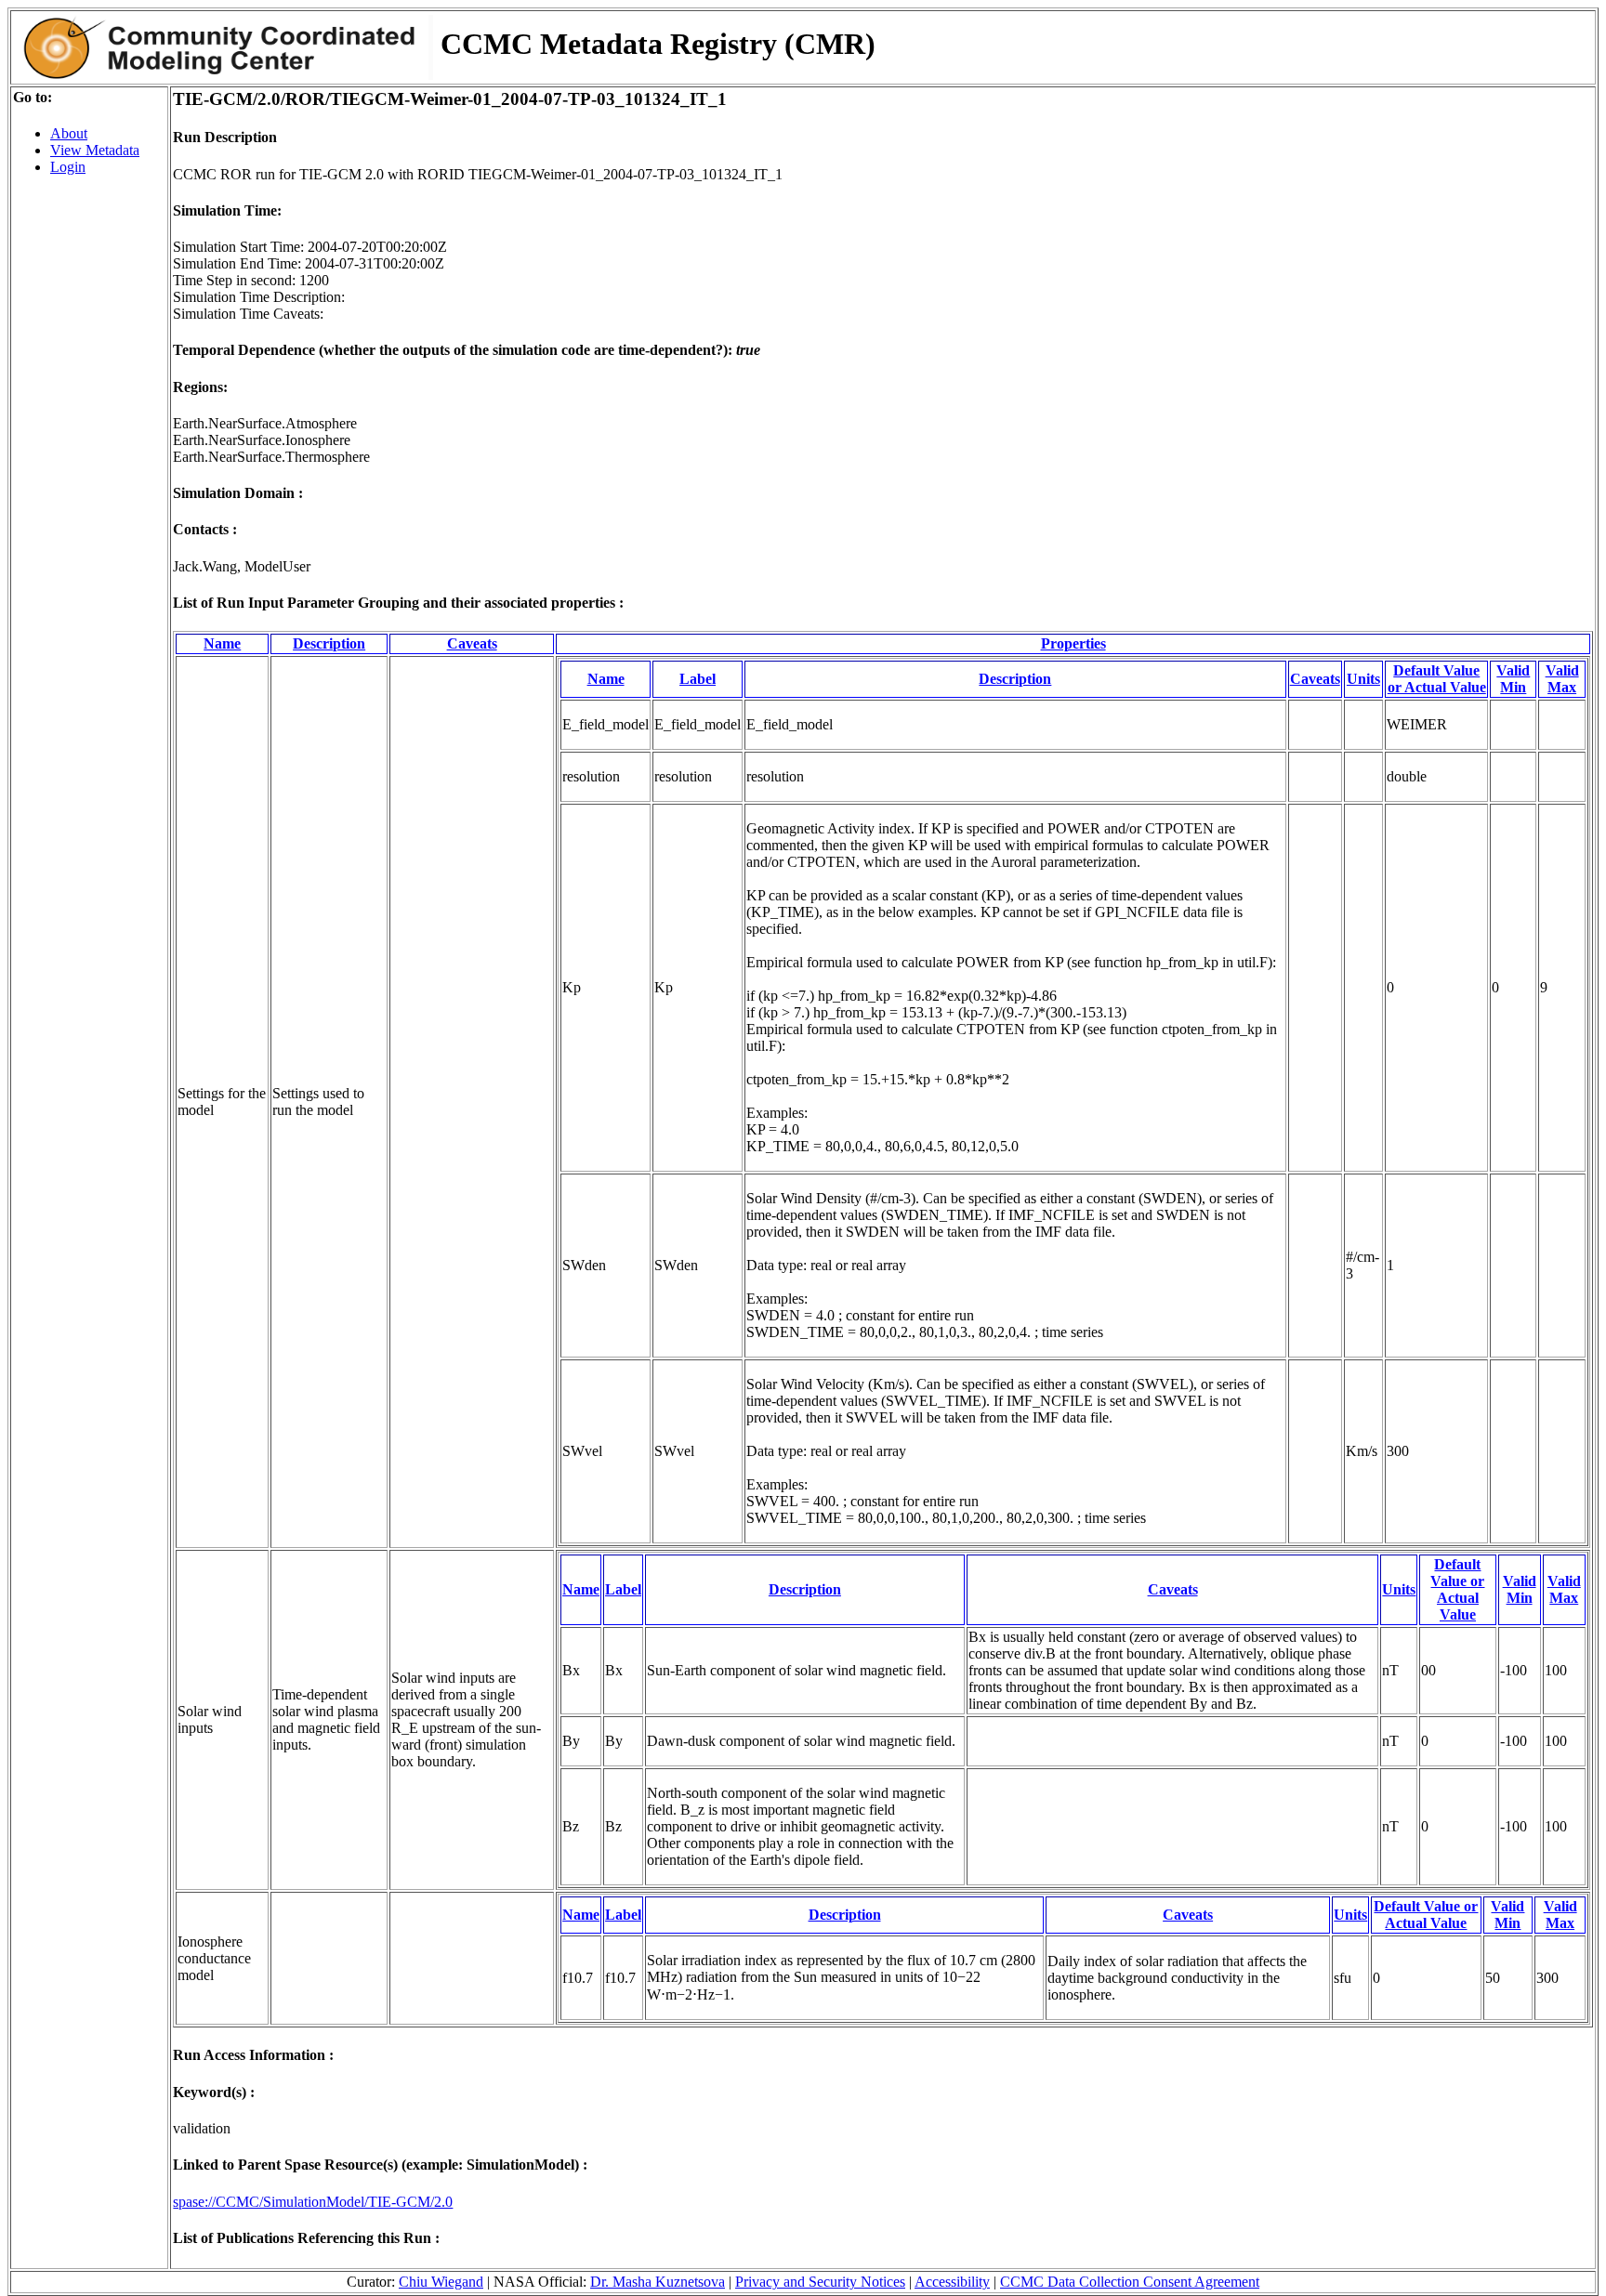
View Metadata (95, 150)
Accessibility (952, 2282)
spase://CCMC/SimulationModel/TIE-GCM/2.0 (313, 2202)
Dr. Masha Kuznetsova (658, 2282)
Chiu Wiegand (441, 2282)
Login (68, 167)
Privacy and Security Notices (820, 2282)
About (69, 133)
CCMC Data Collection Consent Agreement (1130, 2282)
